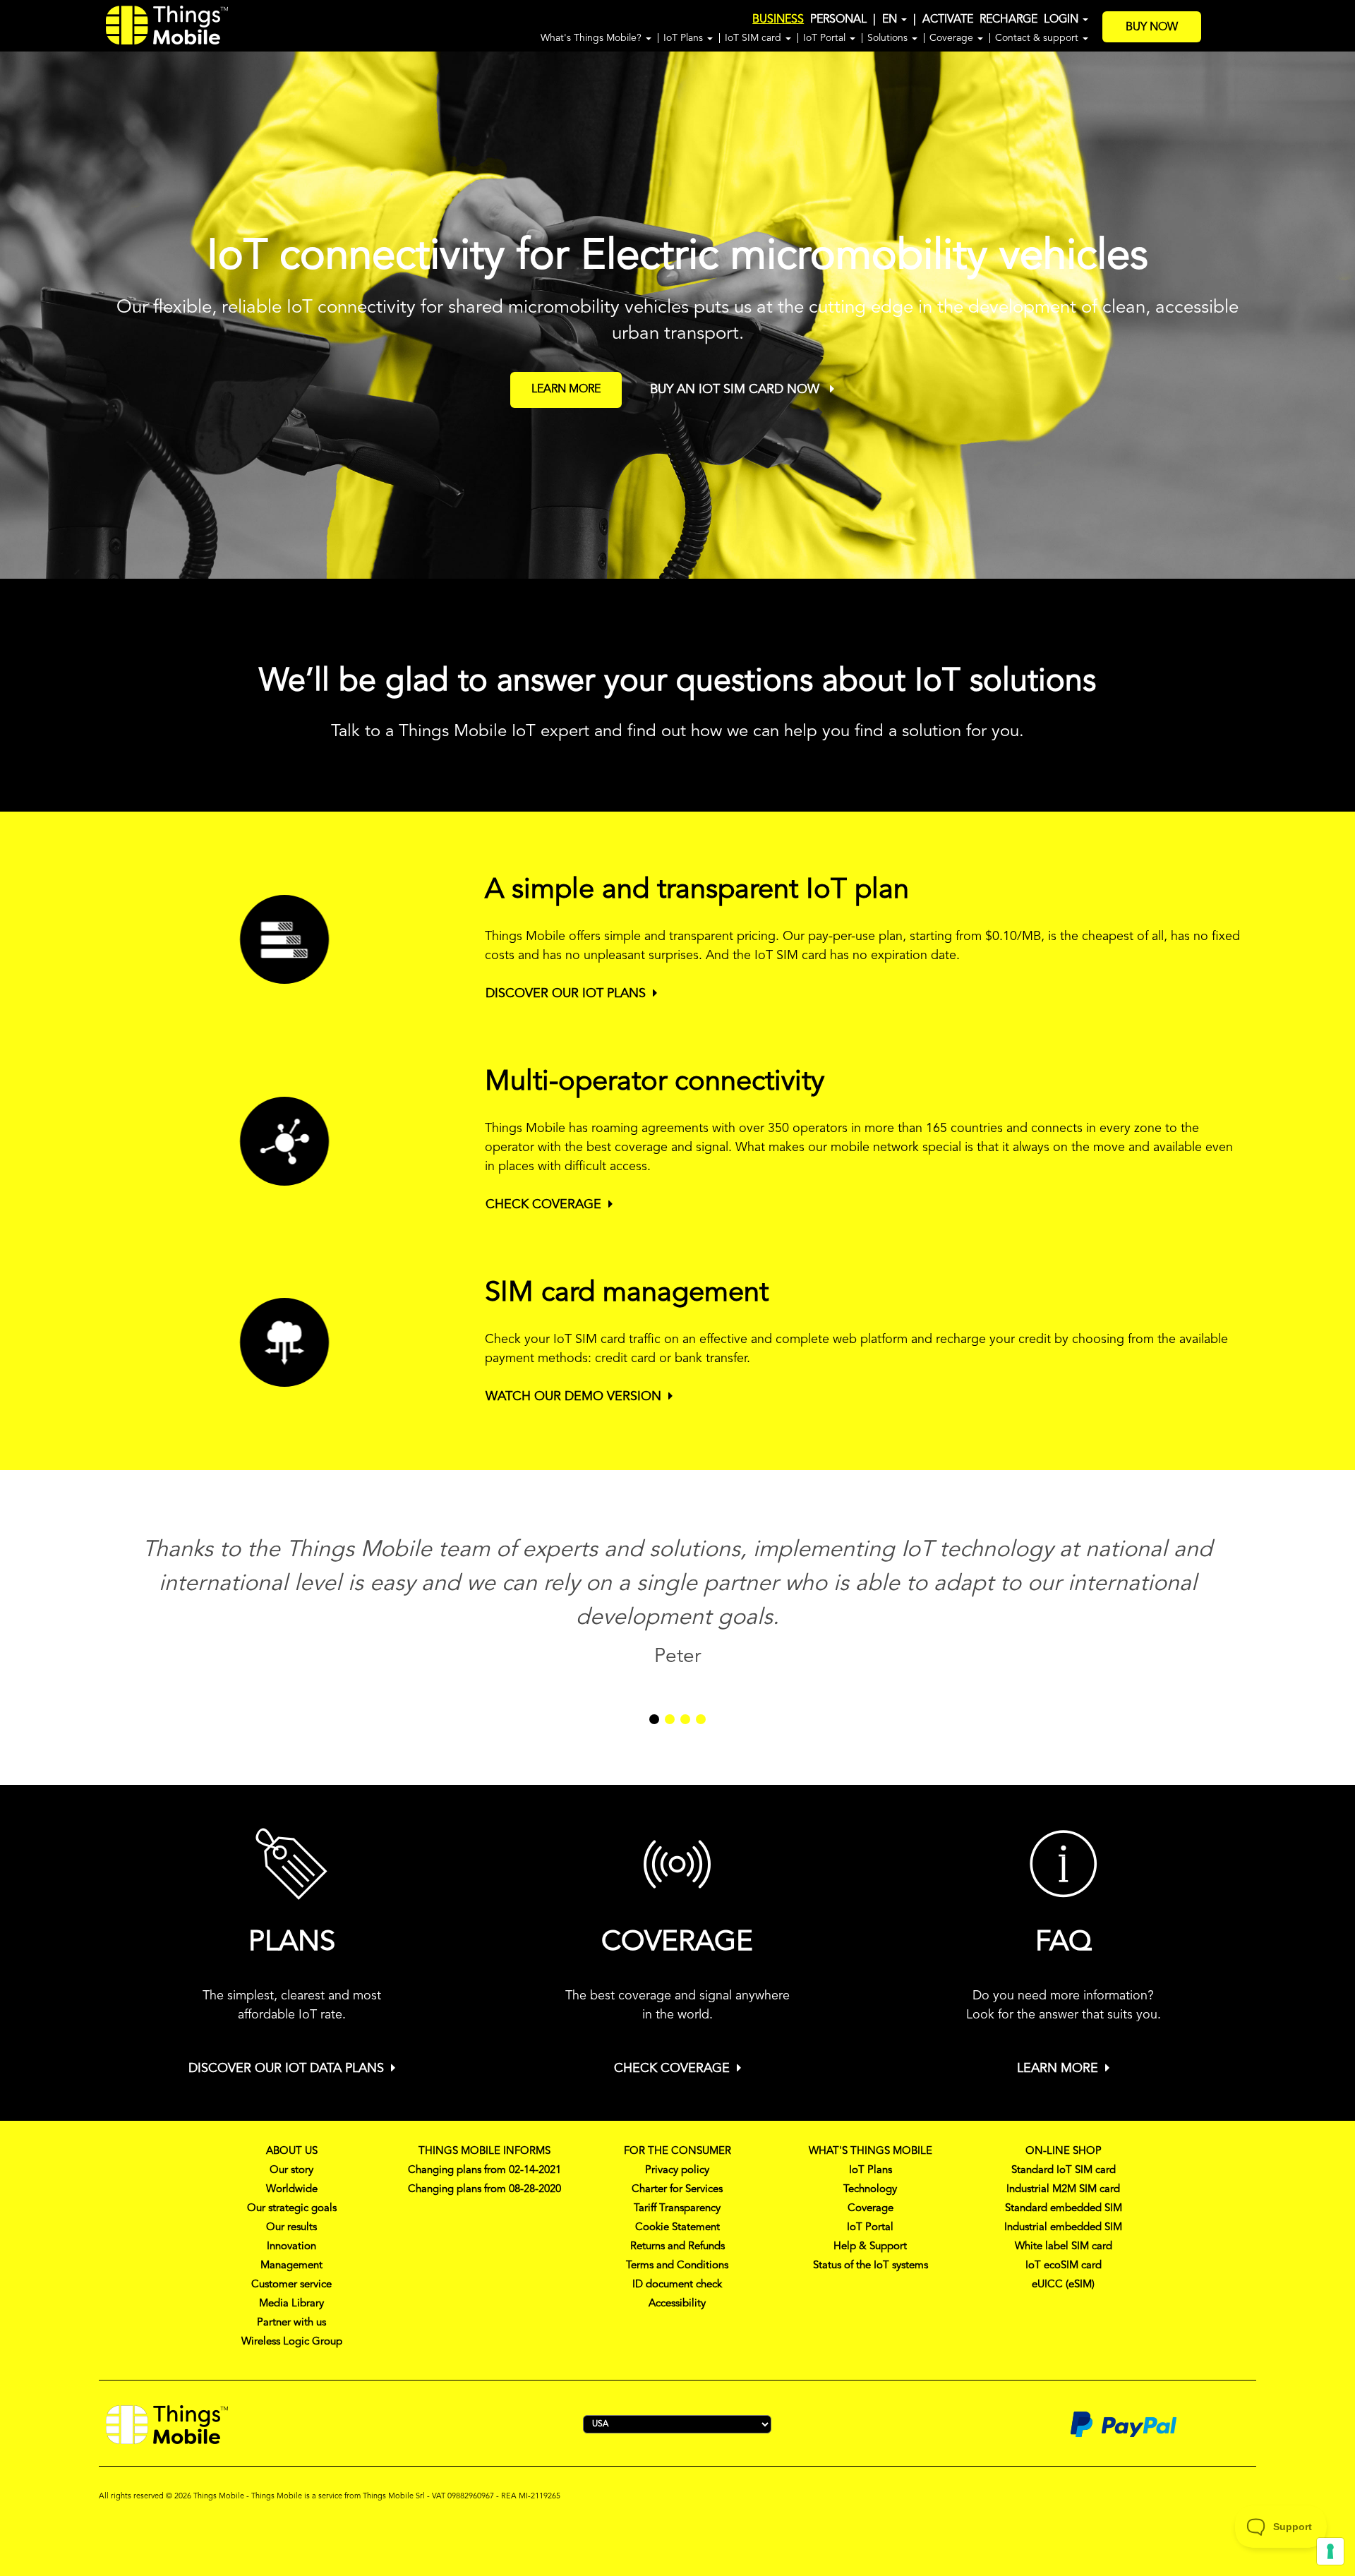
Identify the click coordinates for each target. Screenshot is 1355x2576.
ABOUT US (292, 2151)
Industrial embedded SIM (1063, 2228)
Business (778, 20)
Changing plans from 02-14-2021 (484, 2171)
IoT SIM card (754, 38)
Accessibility (677, 2304)
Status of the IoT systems (871, 2266)
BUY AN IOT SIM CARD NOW (736, 390)
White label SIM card (1064, 2247)
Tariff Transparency (677, 2209)
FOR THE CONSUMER (677, 2151)
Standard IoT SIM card (1064, 2171)
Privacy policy (677, 2171)
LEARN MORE (566, 390)
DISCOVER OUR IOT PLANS (566, 994)
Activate (948, 20)
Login (1062, 20)
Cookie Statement (677, 2228)
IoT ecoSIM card (1064, 2266)
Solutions (889, 38)
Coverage (953, 38)
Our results (291, 2228)
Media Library (291, 2304)
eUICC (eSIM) (1063, 2285)
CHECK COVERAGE (543, 1205)
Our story (291, 2171)
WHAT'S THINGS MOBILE (871, 2151)
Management (291, 2266)
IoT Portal (826, 38)
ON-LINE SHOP (1064, 2151)
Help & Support (870, 2247)
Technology (870, 2190)
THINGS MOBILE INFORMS (484, 2151)
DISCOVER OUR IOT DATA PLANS (286, 2069)
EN (891, 20)
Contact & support (1038, 38)
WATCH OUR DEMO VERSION (573, 1397)
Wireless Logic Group (292, 2342)
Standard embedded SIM (1064, 2209)
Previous (22, 314)
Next (1348, 314)
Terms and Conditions (677, 2266)
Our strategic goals (292, 2209)
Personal (838, 20)
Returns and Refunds (677, 2247)
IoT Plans (685, 38)
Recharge (1008, 20)
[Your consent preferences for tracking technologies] (1330, 2551)
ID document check (677, 2285)
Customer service (291, 2285)
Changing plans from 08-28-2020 (484, 2190)
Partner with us (291, 2323)
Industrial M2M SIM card (1063, 2190)
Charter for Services (677, 2190)
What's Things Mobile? (592, 38)
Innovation (291, 2247)
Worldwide (292, 2190)
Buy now (1152, 28)
